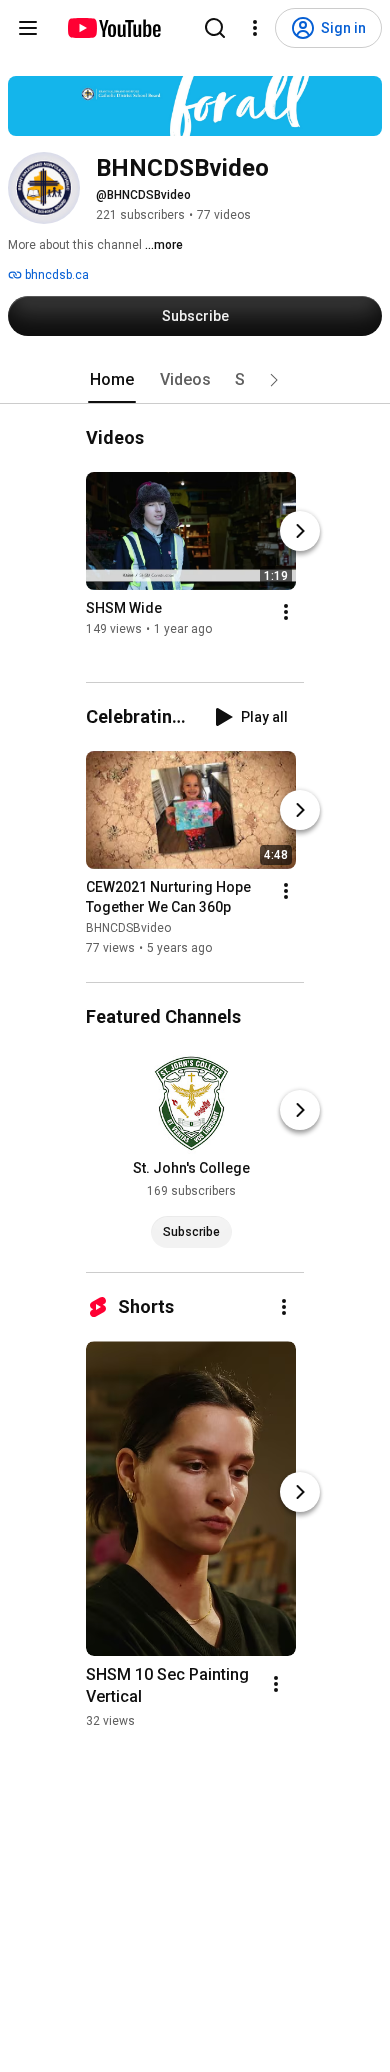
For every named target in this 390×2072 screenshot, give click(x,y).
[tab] (112, 380)
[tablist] (195, 380)
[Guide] (28, 28)
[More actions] (286, 612)
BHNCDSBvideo (128, 929)
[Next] (300, 531)
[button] (274, 380)
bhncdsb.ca (55, 275)
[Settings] (255, 28)
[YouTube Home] (113, 28)
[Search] (215, 28)
